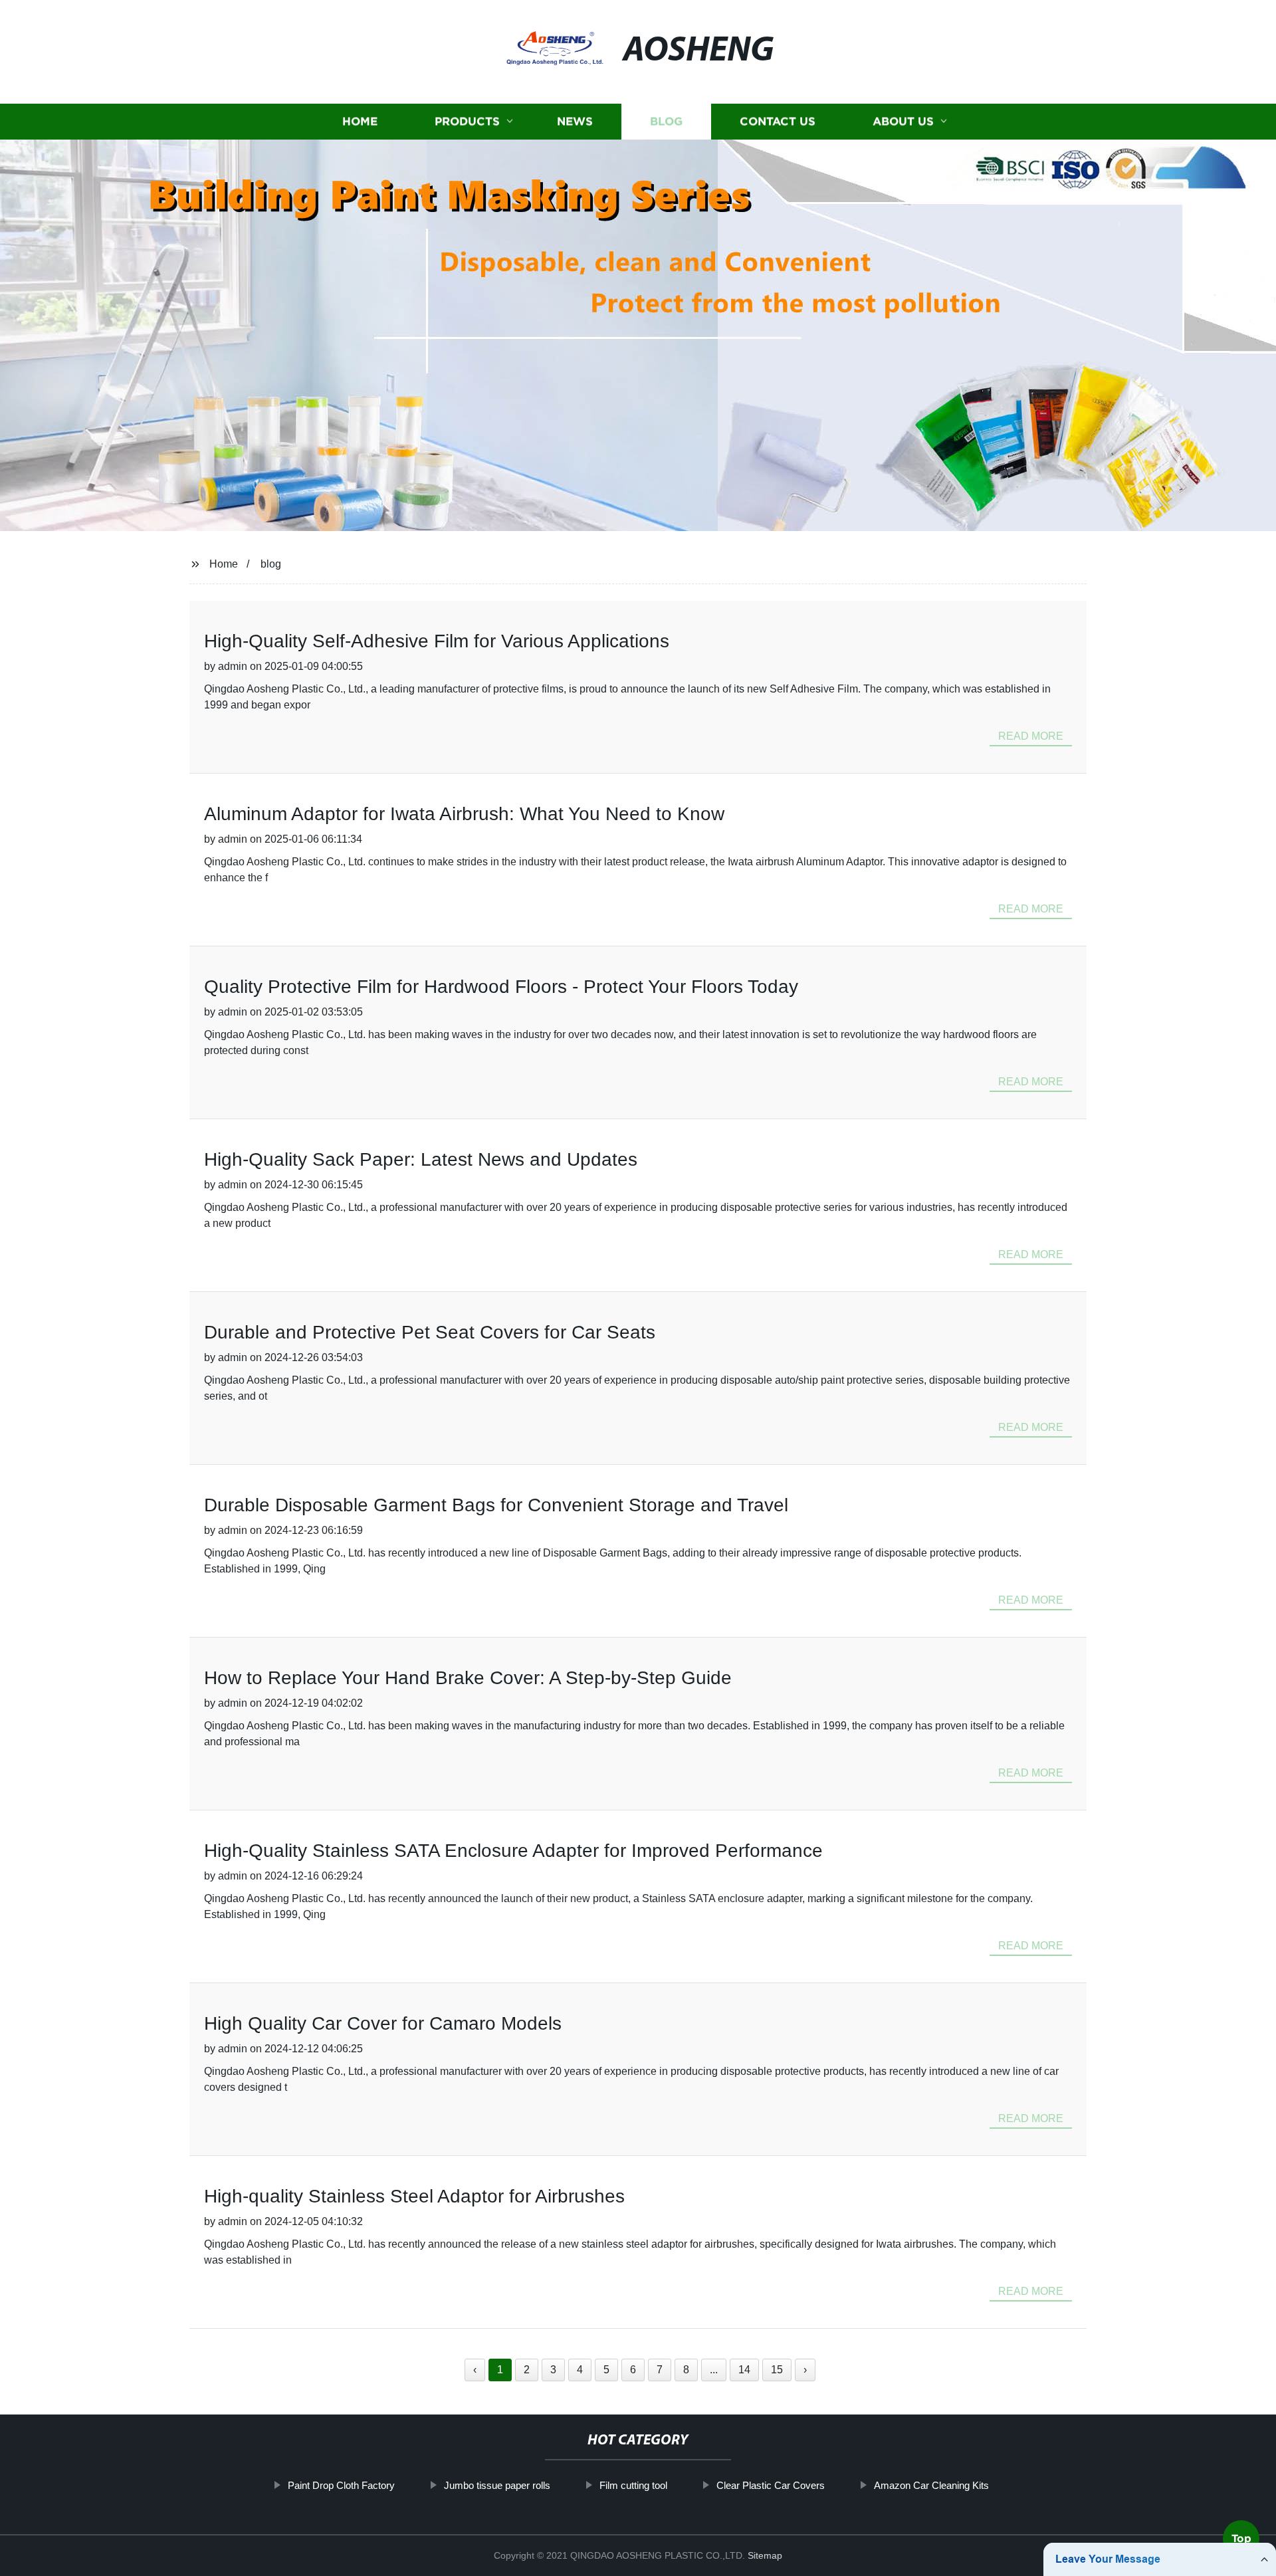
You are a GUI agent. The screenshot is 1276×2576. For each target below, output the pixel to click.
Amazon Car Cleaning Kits (931, 2485)
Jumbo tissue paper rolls (497, 2485)
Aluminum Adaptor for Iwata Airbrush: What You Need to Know (464, 814)
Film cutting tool (633, 2485)
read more (1031, 736)
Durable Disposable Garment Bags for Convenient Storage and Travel (496, 1505)
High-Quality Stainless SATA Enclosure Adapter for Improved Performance (513, 1851)
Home (360, 121)
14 (744, 2370)
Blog (666, 121)
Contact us (778, 121)
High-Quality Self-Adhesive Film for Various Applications (437, 641)
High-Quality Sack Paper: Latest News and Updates (421, 1159)
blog (271, 564)
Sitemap (765, 2555)
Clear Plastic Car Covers (771, 2485)
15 (777, 2370)
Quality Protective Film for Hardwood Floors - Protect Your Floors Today (501, 987)
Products (467, 121)
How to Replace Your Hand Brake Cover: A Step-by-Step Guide (468, 1678)
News (575, 121)
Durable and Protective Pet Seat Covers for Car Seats (430, 1332)
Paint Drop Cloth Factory (341, 2485)
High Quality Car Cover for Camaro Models (383, 2023)
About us (903, 121)
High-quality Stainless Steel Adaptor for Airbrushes (414, 2196)
